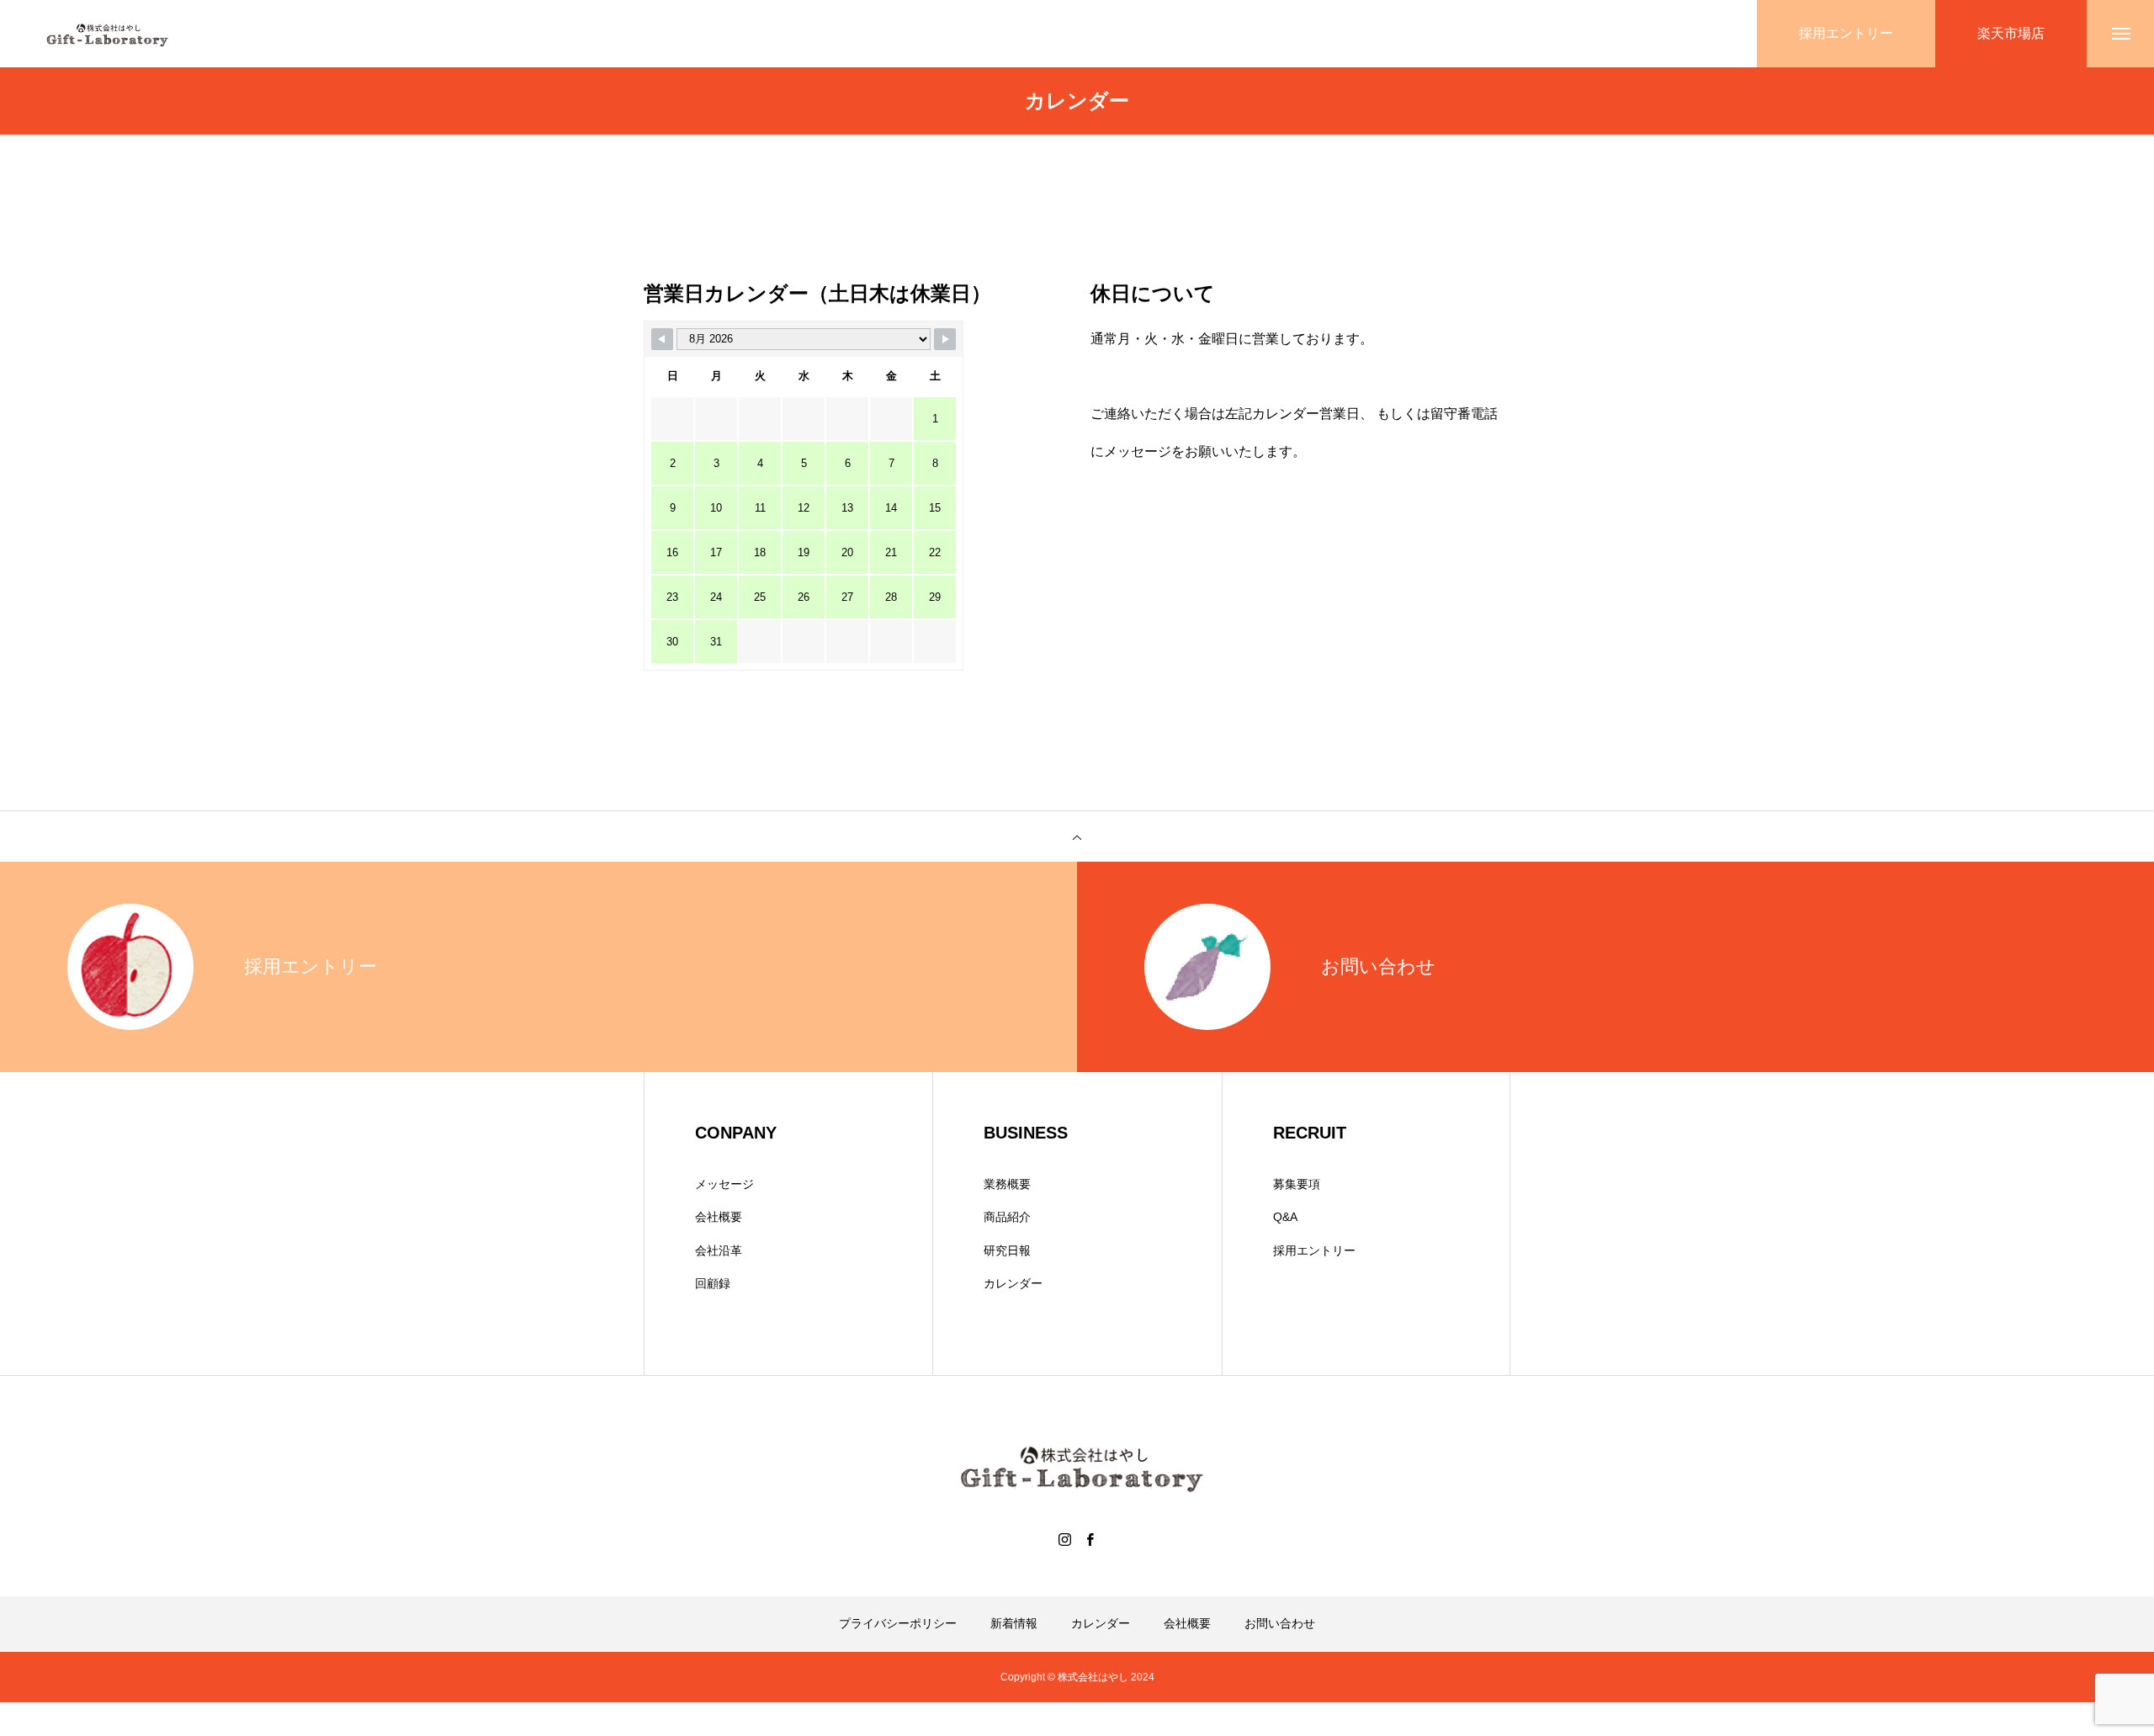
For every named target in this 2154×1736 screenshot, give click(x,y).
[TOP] (1077, 836)
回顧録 (713, 1283)
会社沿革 (719, 1250)
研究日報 (1007, 1250)
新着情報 (1014, 1623)
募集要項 (1297, 1184)
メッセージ (724, 1184)
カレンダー (1013, 1283)
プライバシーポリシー (898, 1623)
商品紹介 (1007, 1217)
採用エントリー (1314, 1250)
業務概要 (1007, 1184)
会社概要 (719, 1217)
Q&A (1285, 1217)
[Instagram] (1064, 1539)
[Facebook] (1090, 1539)
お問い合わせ (1280, 1623)
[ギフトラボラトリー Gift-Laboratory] (105, 34)
